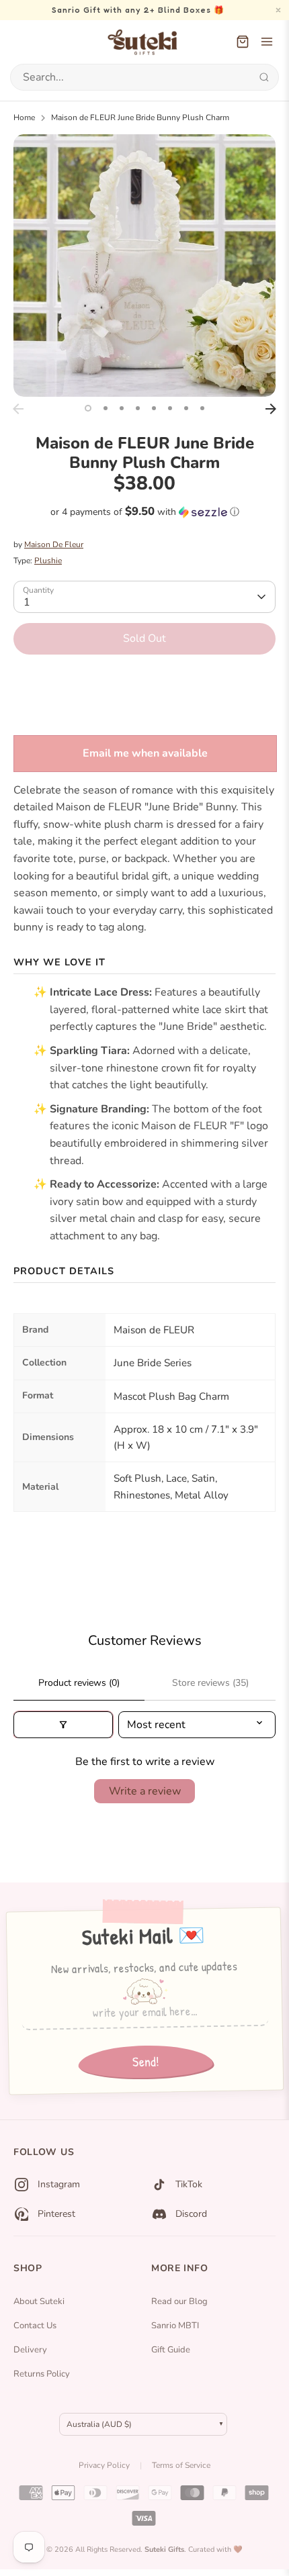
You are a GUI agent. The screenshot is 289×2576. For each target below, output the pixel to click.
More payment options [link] (145, 713)
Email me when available (145, 753)
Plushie (48, 561)
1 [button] (88, 408)
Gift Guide (171, 2350)
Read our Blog (179, 2301)
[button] (144, 512)
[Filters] (63, 1725)
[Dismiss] (278, 10)
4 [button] (138, 408)
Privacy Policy (104, 2465)
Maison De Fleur (54, 544)
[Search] (264, 77)
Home (24, 117)
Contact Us (35, 2326)
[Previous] (18, 409)
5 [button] (154, 408)
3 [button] (122, 408)
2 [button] (106, 408)
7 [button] (186, 408)
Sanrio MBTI (175, 2326)
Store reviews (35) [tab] (210, 1683)
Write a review (145, 1791)
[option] (144, 266)
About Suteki (39, 2301)
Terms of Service (181, 2465)
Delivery (30, 2350)
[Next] (271, 409)
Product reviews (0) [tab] (79, 1683)
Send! (145, 2062)
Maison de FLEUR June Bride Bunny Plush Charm (140, 117)
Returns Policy (42, 2374)
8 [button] (202, 408)
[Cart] (243, 42)
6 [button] (170, 408)
